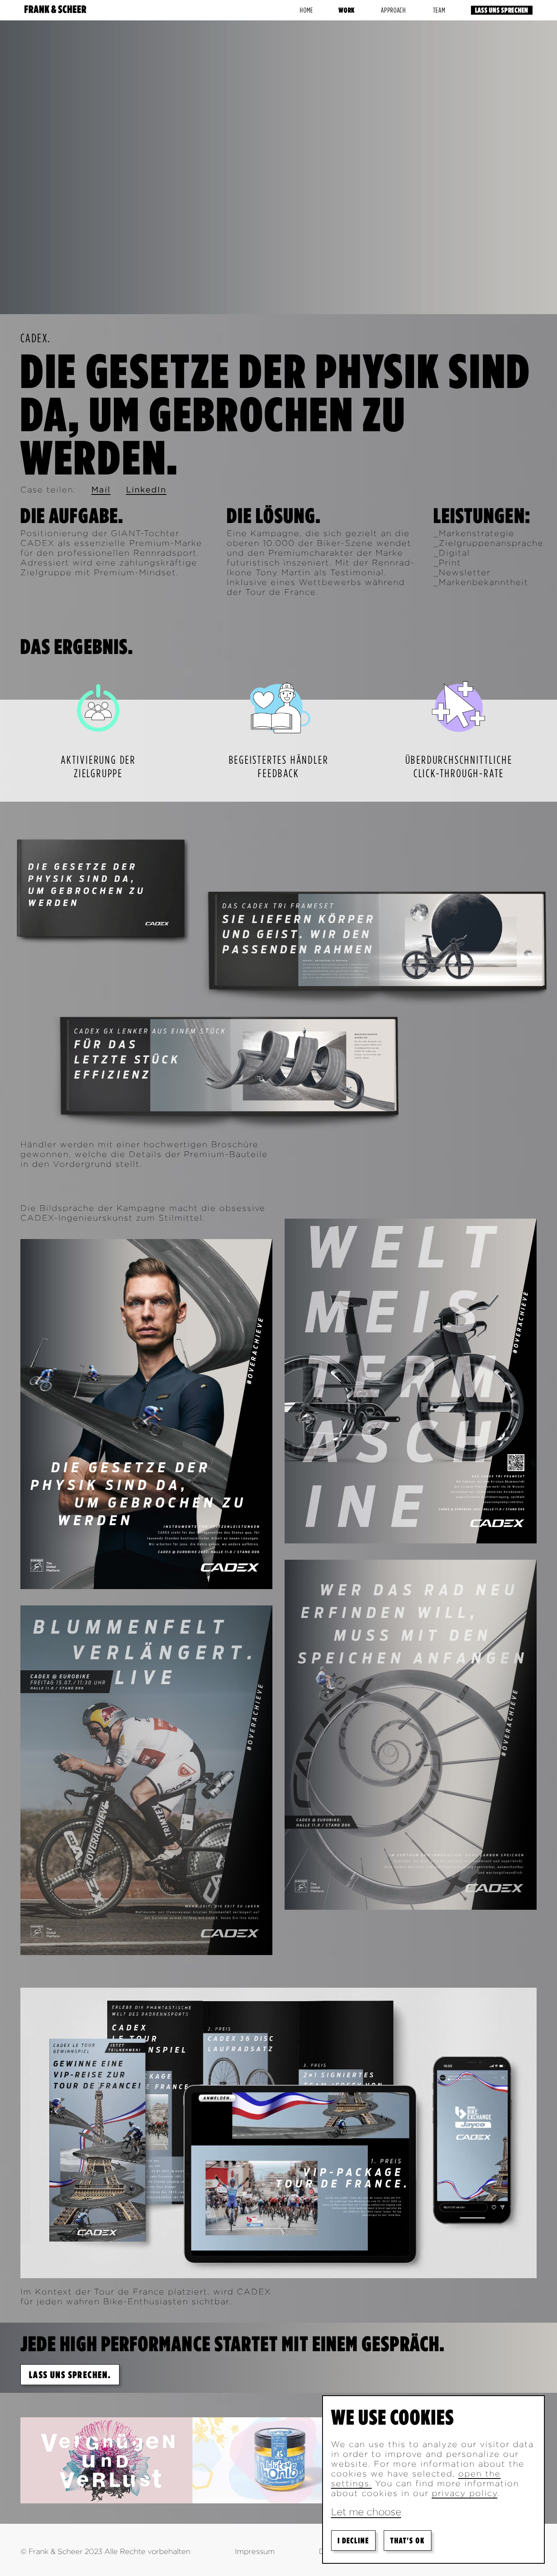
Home (306, 10)
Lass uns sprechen (502, 10)
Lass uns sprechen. (70, 2375)
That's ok (408, 2541)
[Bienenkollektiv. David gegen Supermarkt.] (278, 2460)
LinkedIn (146, 490)
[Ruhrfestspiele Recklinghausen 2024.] (106, 2459)
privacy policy (465, 2493)
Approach (393, 10)
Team (439, 10)
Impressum (255, 2551)
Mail (101, 490)
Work (347, 10)
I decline (353, 2541)
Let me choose (366, 2512)
